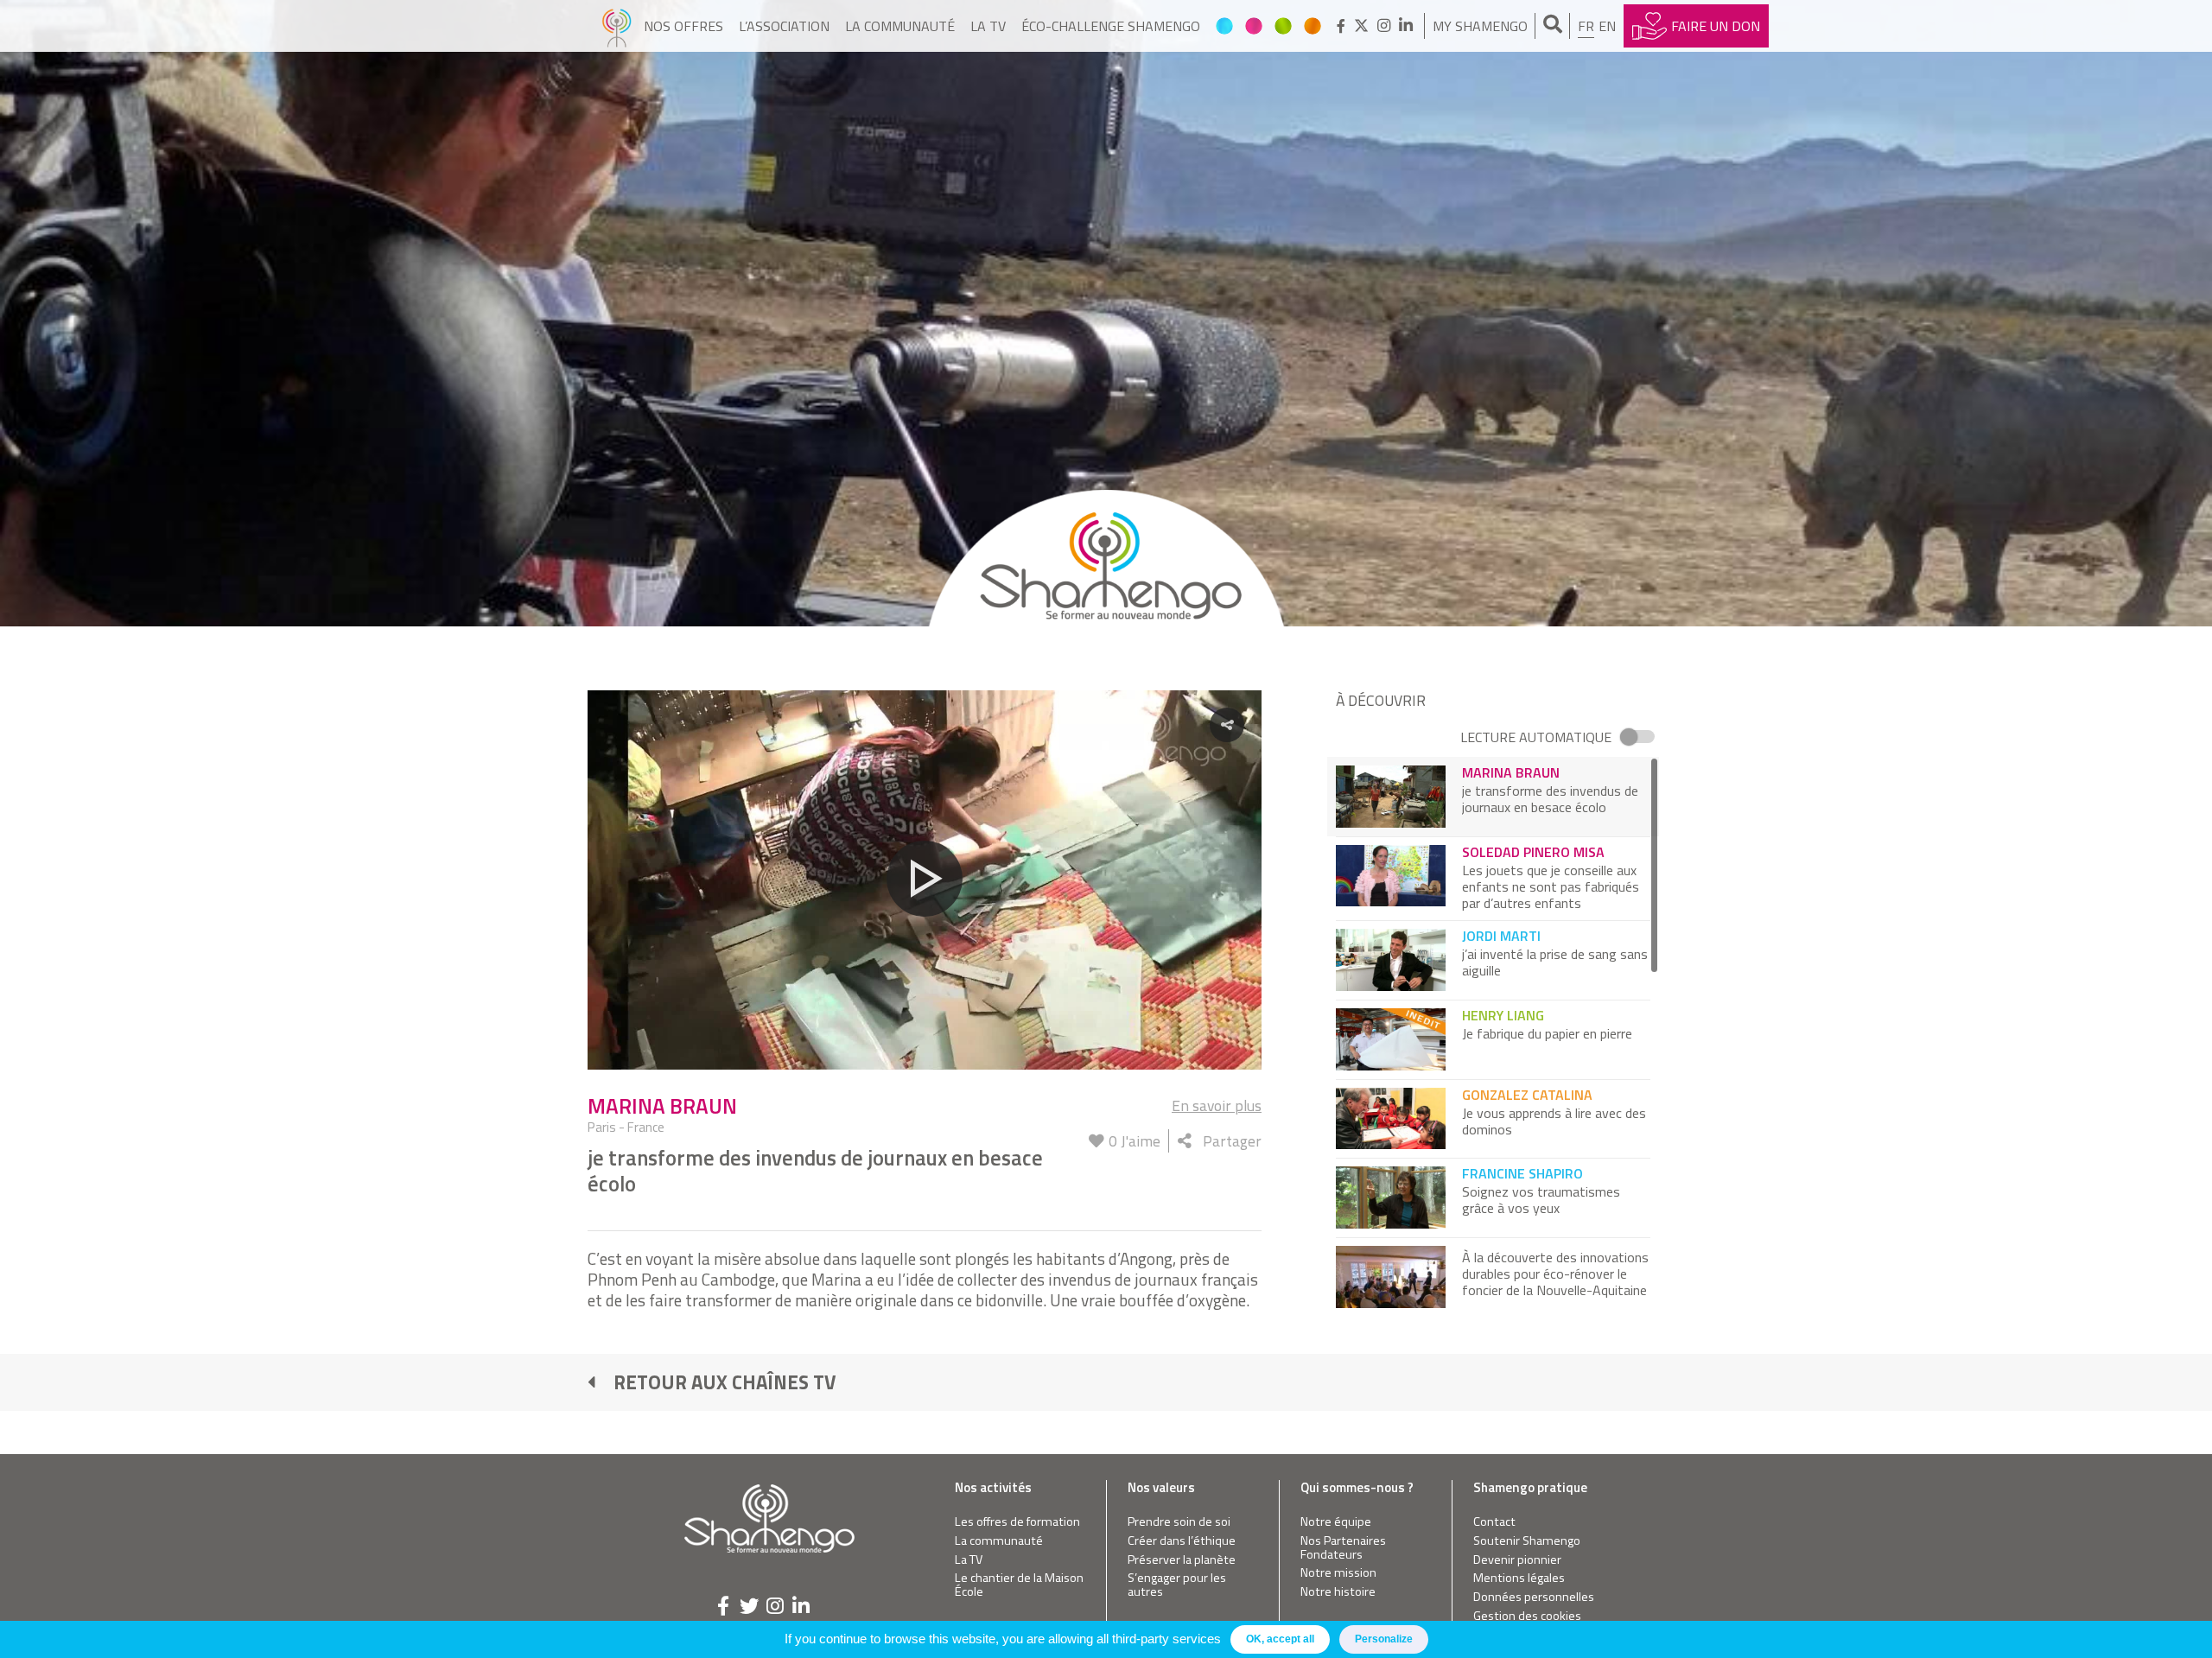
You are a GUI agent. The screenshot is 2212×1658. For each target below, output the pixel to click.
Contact (1494, 1522)
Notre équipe (1336, 1522)
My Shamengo (1480, 26)
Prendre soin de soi (1179, 1522)
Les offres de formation (1017, 1522)
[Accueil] (617, 26)
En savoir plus (1217, 1105)
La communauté (900, 26)
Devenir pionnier (1517, 1560)
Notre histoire (1338, 1592)
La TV (988, 26)
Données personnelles (1534, 1597)
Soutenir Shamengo (1527, 1541)
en (1607, 26)
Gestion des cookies (1527, 1616)
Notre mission (1338, 1573)
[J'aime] (1096, 1141)
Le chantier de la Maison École (1019, 1585)
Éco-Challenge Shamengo (1111, 26)
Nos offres (683, 26)
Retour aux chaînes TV (725, 1382)
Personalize (1384, 1639)
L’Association (784, 26)
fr (1586, 26)
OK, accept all (1280, 1639)
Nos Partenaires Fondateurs (1343, 1548)
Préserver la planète (1182, 1560)
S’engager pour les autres (1177, 1585)
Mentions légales (1519, 1578)
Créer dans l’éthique (1182, 1541)
